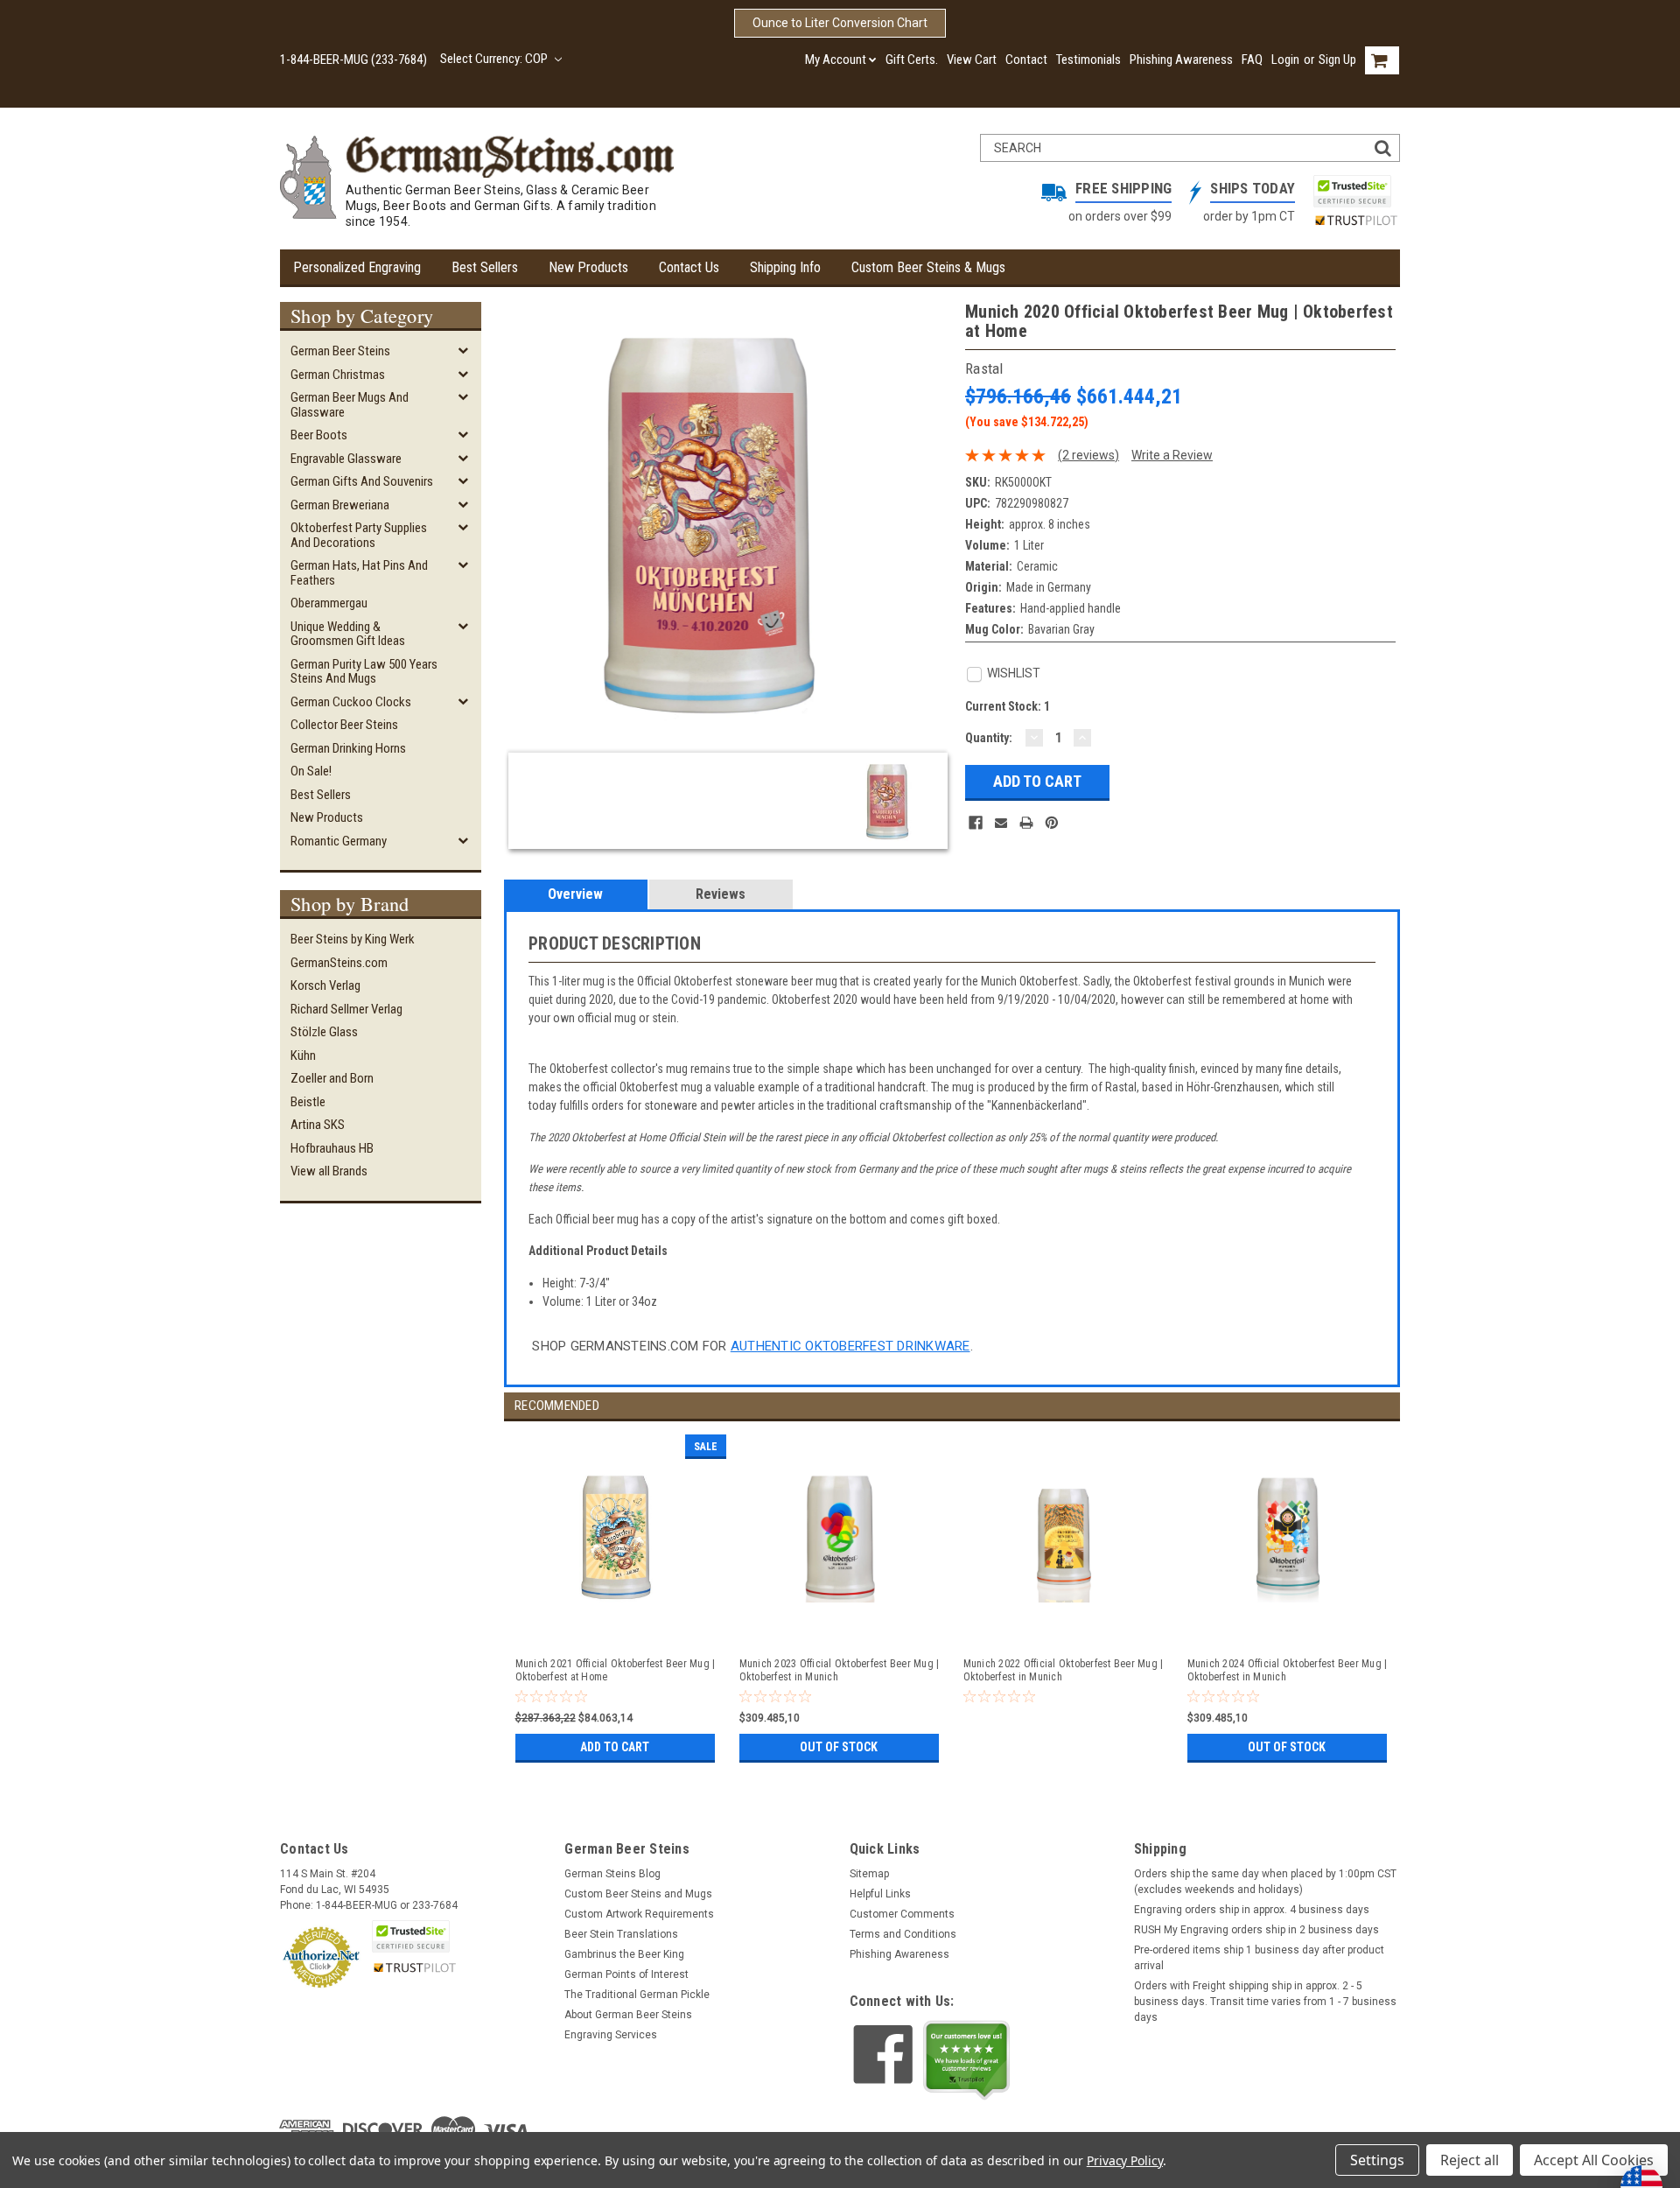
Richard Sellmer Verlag (346, 1009)
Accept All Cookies (1594, 2160)
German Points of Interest (626, 1974)
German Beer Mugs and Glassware (350, 405)
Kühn (303, 1055)
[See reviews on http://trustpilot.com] (967, 2060)
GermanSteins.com (339, 963)
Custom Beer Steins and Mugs (638, 1894)
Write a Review (1172, 455)
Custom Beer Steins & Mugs (928, 267)
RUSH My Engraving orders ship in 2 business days (1256, 1930)
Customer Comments (902, 1914)
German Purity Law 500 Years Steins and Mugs (364, 672)
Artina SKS (318, 1125)
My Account (836, 60)
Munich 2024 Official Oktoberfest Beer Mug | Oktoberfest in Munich (1288, 1670)
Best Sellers (485, 267)
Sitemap (869, 1874)
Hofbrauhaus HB (332, 1148)
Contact (1026, 60)
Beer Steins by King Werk (353, 939)
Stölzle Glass (324, 1032)
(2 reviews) (1088, 455)
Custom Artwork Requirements (639, 1914)
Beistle (308, 1102)
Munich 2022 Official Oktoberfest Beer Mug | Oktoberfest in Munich (1064, 1670)
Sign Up (1337, 60)
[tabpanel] (616, 1594)
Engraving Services (611, 2035)
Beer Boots (319, 435)
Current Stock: (1008, 706)
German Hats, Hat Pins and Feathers (359, 573)
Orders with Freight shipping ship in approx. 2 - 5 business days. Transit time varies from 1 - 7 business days (1265, 2002)
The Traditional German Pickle (637, 1995)
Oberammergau (329, 603)
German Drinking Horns (348, 748)
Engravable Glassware (346, 459)
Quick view (617, 1626)
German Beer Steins (340, 351)
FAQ (1252, 60)
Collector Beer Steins (344, 725)
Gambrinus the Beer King (624, 1954)
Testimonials (1088, 60)
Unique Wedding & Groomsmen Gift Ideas (348, 634)
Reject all (1470, 2160)
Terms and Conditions (903, 1934)
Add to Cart (615, 1747)
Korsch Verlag (325, 985)
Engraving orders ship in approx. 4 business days (1252, 1910)
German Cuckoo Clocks (351, 702)
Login (1285, 60)
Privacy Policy (1125, 2160)
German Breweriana (340, 505)
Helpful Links (880, 1894)
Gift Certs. (912, 60)
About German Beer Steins (628, 2015)
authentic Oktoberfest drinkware (850, 1346)
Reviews (721, 894)
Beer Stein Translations (621, 1934)
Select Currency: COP (495, 59)
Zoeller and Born (332, 1078)
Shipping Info (785, 267)
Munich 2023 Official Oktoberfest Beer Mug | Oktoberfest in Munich (840, 1670)
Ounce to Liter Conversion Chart (840, 23)
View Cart (972, 60)
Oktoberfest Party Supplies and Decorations (359, 535)
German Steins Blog (612, 1874)
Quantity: (989, 738)
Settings (1377, 2160)
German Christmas (338, 375)
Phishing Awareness (1181, 60)
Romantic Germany (339, 841)
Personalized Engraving (357, 267)
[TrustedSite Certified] (1352, 191)
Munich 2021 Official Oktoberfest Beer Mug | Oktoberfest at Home (616, 1670)
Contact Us (689, 267)
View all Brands (329, 1171)
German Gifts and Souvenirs (362, 481)
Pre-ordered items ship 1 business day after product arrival (1259, 1958)
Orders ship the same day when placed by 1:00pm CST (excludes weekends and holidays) (1265, 1882)
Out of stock (839, 1747)
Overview (575, 894)
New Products (588, 267)
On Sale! (311, 771)
